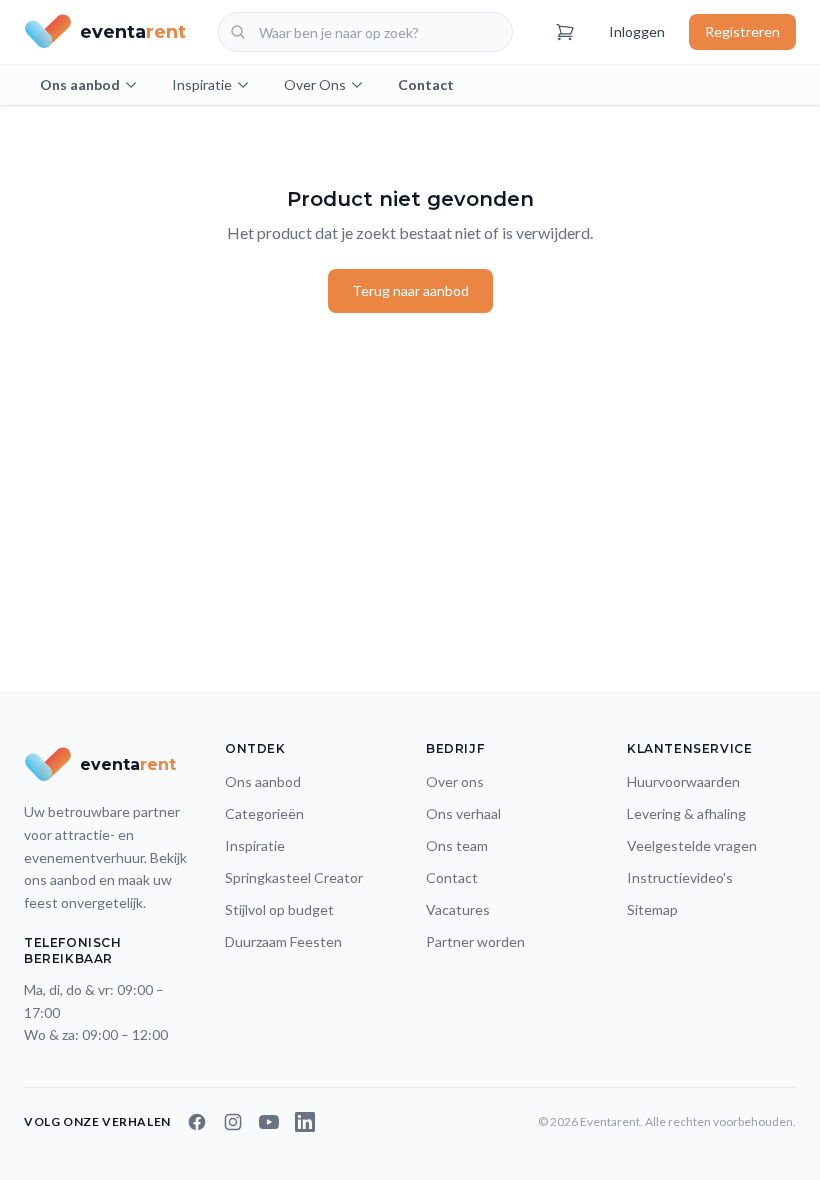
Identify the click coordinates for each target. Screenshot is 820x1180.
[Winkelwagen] (565, 32)
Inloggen (637, 31)
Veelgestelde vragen (692, 845)
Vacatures (458, 909)
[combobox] (365, 32)
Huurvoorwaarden (683, 781)
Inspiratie (202, 84)
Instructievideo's (680, 877)
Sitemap (652, 909)
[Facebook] (197, 1122)
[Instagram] (233, 1122)
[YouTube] (269, 1122)
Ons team (457, 845)
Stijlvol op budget (279, 909)
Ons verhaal (463, 813)
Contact (426, 84)
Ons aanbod (80, 84)
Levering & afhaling (686, 813)
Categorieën (264, 813)
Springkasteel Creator (294, 877)
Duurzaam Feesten (283, 941)
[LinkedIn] (305, 1122)
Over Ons (315, 84)
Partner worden (475, 941)
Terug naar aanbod (410, 290)
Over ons (455, 781)
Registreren (742, 31)
